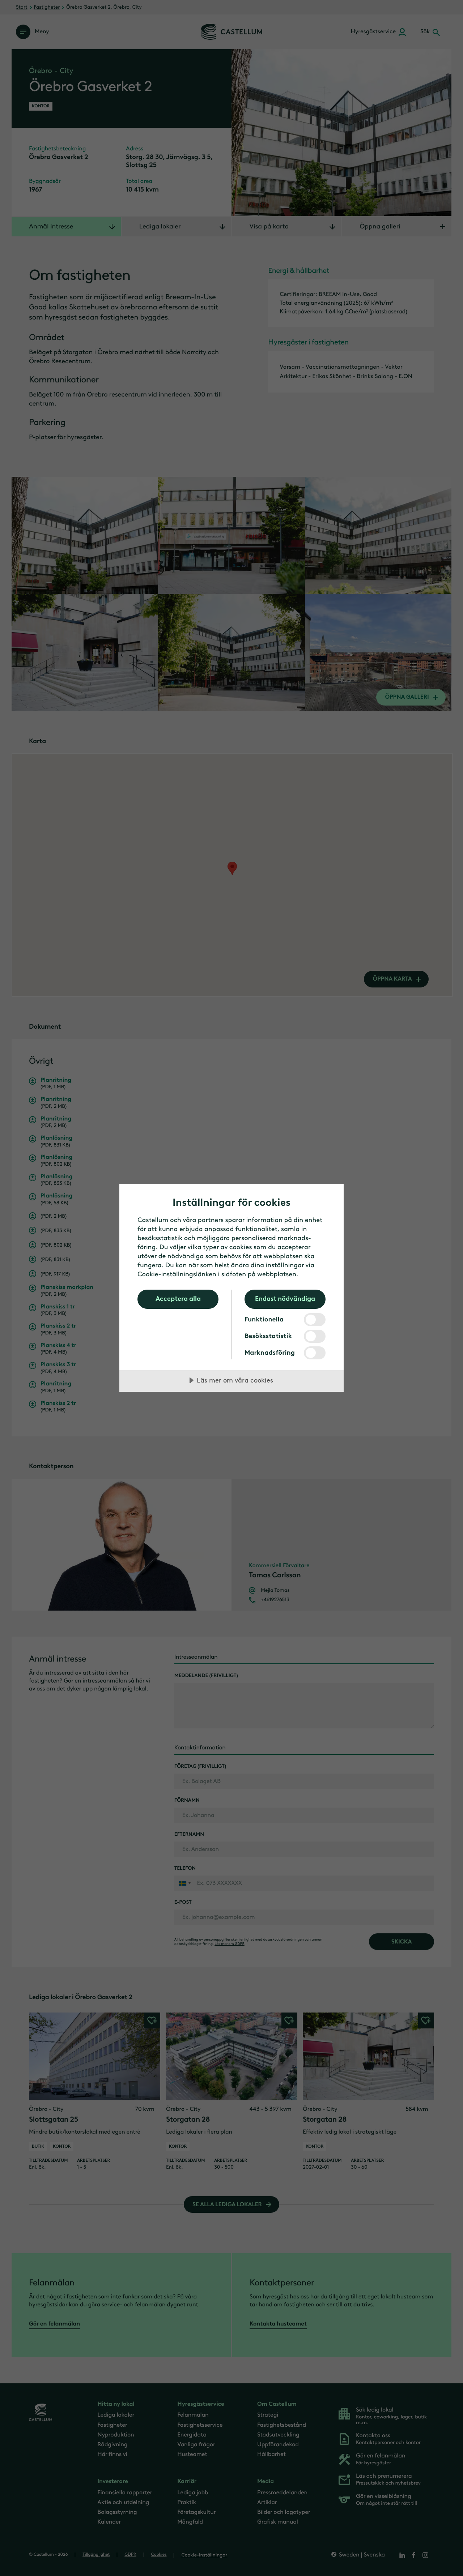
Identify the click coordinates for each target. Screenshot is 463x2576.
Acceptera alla (178, 1299)
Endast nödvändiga (285, 1299)
